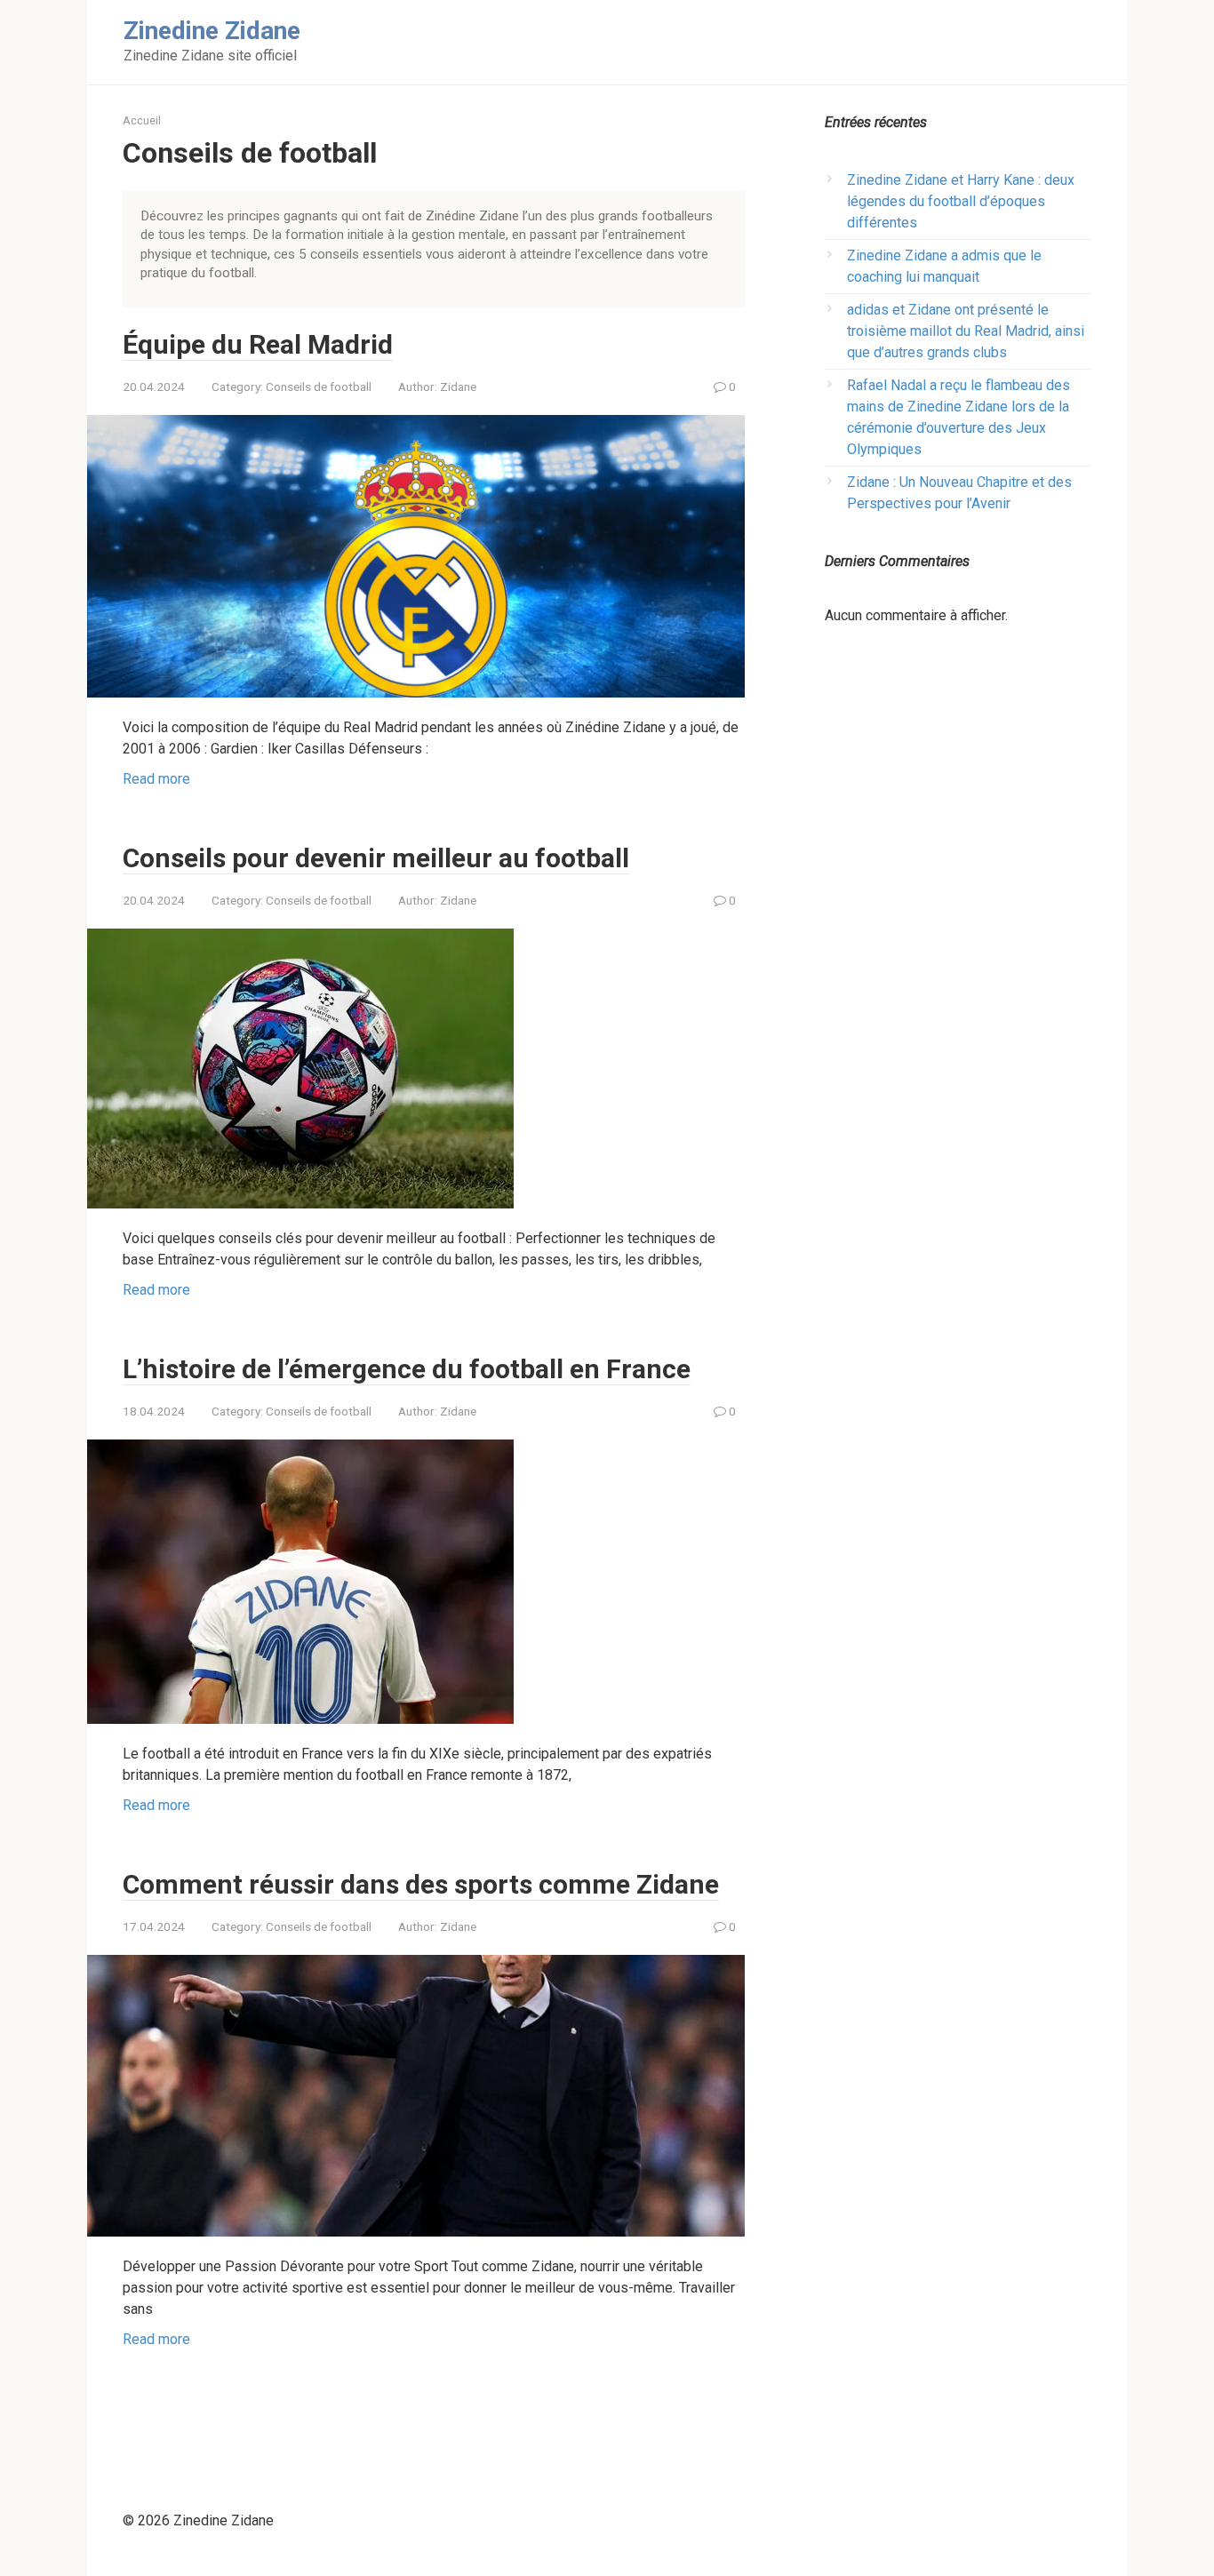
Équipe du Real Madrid (258, 344)
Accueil (142, 120)
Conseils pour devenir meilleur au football (376, 858)
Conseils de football (319, 387)
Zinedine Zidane (212, 31)
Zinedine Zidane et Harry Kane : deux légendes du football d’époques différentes (961, 201)
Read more (156, 779)
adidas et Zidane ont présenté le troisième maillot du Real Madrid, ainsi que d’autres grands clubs (966, 331)
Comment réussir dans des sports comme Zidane (421, 1884)
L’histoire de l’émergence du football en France (407, 1369)
